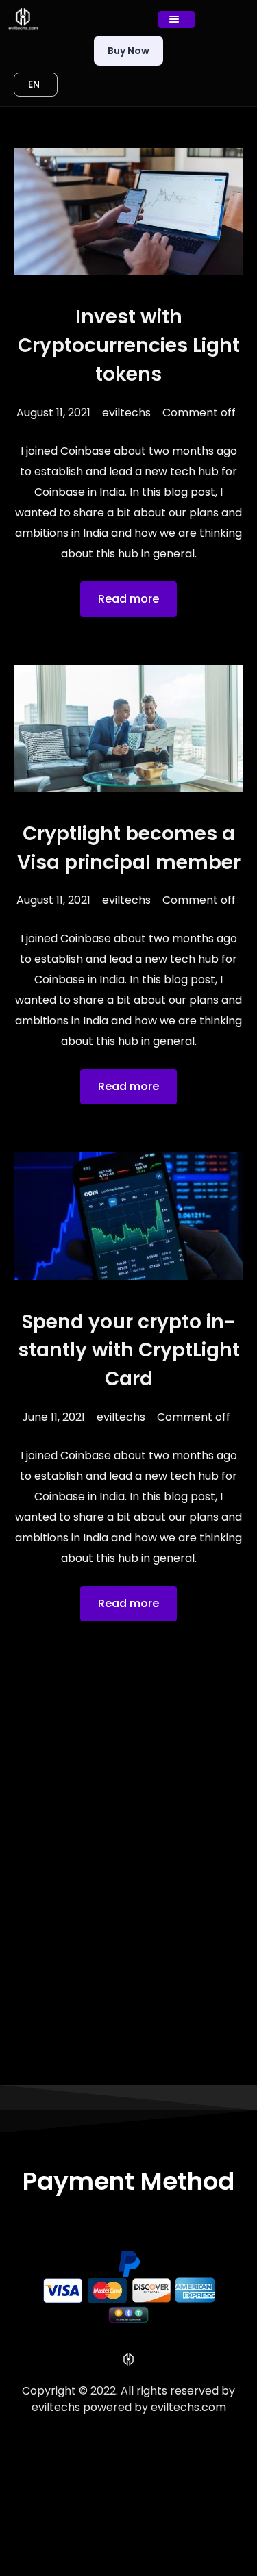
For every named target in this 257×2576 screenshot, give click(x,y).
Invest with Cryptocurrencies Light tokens (129, 345)
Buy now (128, 51)
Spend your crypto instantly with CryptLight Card (129, 1351)
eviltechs (126, 413)
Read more (128, 599)
